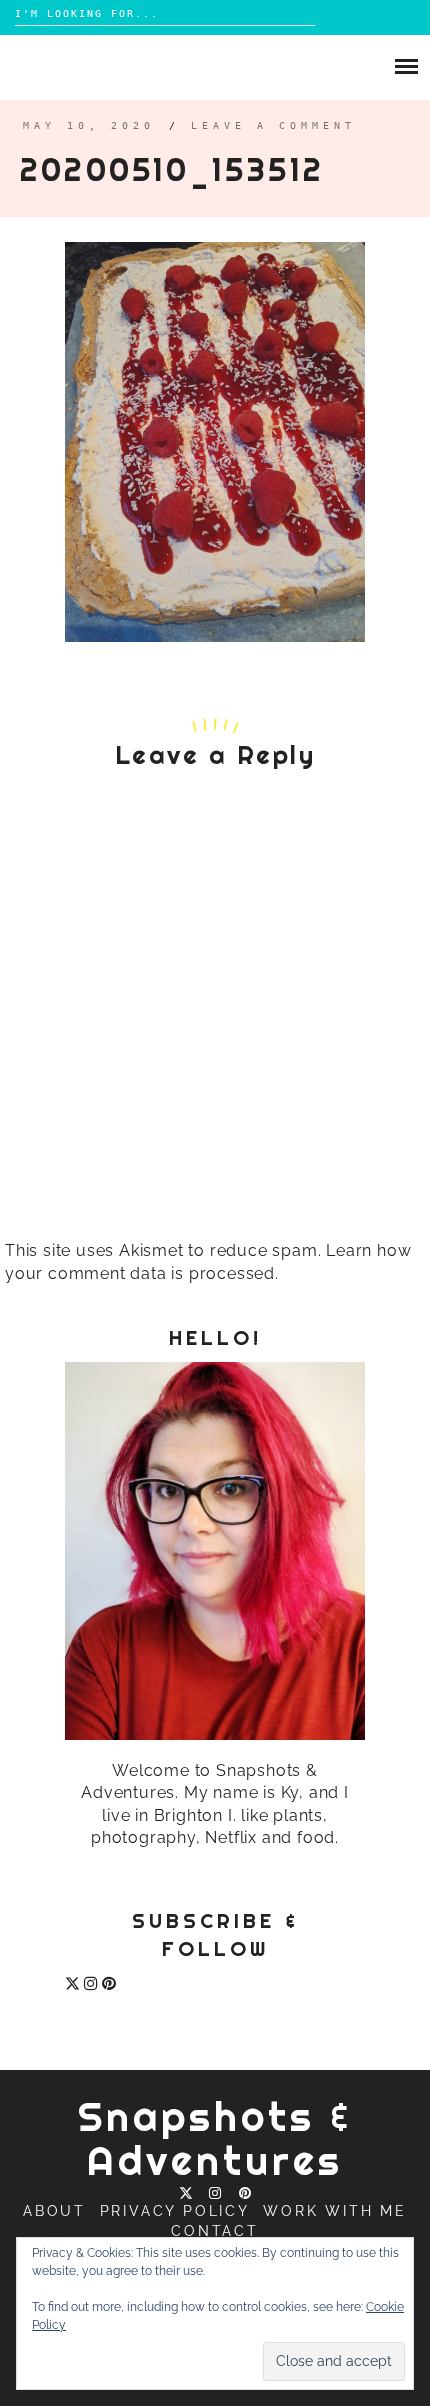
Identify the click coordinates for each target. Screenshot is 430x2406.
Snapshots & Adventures (215, 2138)
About (54, 2211)
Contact (215, 2231)
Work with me (335, 2211)
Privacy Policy (175, 2211)
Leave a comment (273, 125)
